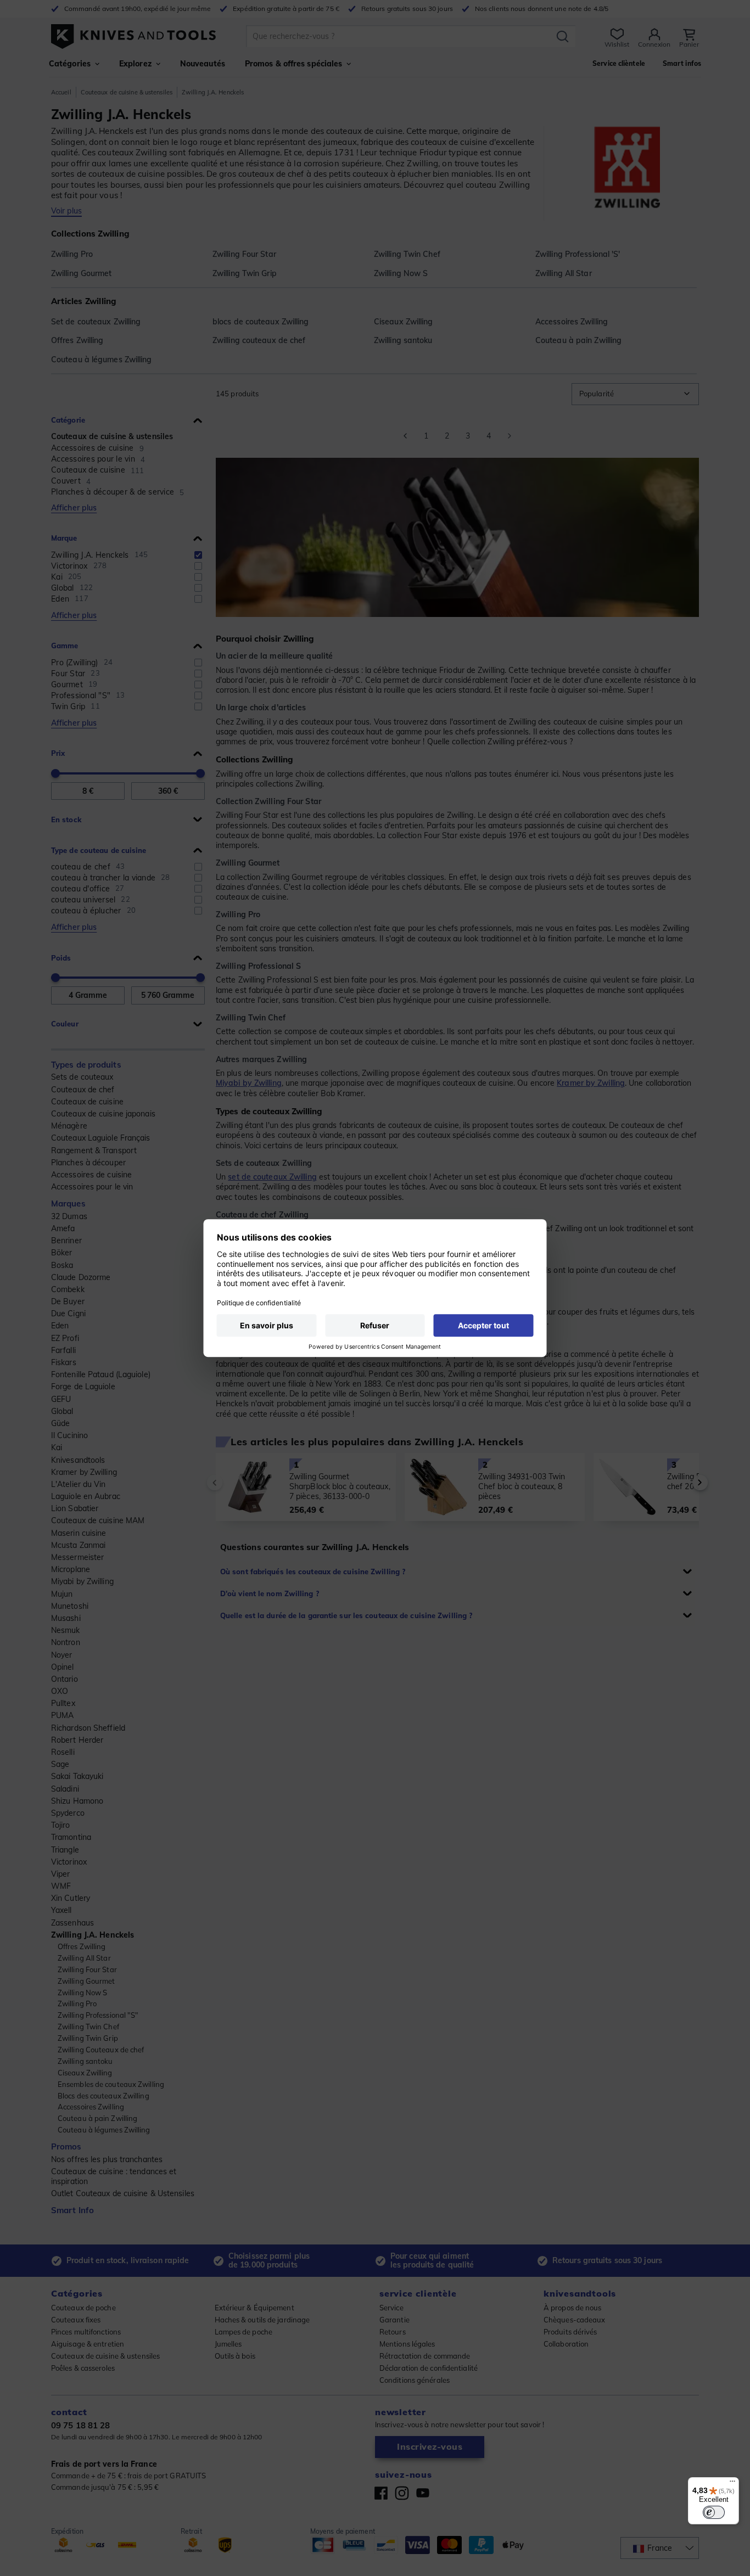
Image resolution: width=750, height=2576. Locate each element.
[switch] (714, 2512)
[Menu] (732, 2484)
